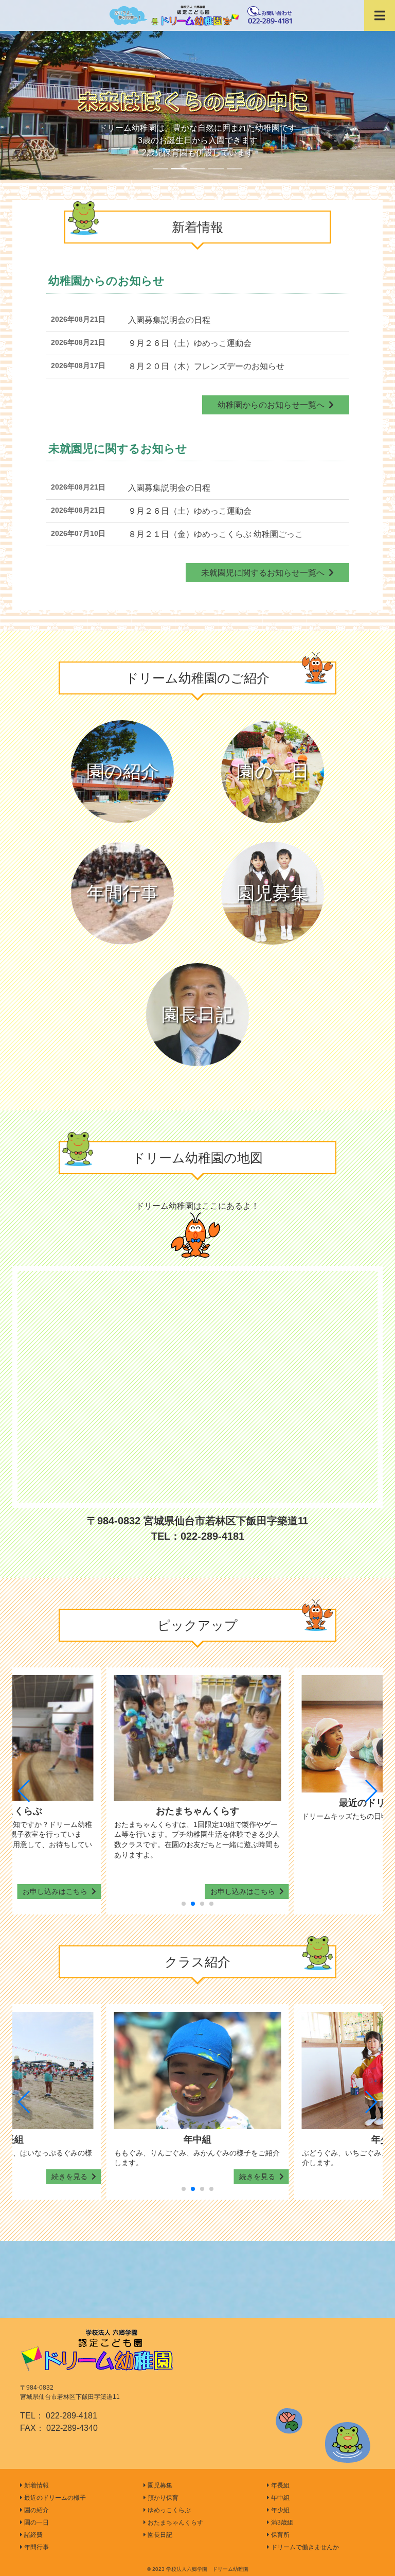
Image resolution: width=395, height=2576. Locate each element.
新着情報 (36, 2485)
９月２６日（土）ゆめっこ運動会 (190, 343)
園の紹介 (123, 771)
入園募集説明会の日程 (169, 320)
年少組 (280, 2510)
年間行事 (122, 893)
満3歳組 (281, 2522)
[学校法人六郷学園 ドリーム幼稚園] (197, 15)
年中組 (280, 2498)
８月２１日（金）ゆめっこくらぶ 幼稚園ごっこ (216, 534)
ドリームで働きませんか (304, 2547)
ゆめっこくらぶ (168, 2510)
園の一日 (273, 771)
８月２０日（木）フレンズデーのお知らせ (206, 366)
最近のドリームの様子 (54, 2498)
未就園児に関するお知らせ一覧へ (265, 573)
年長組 (280, 2485)
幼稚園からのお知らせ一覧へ (273, 405)
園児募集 (273, 893)
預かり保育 (162, 2498)
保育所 (280, 2535)
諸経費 (33, 2535)
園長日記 (197, 1014)
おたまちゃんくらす (175, 2522)
